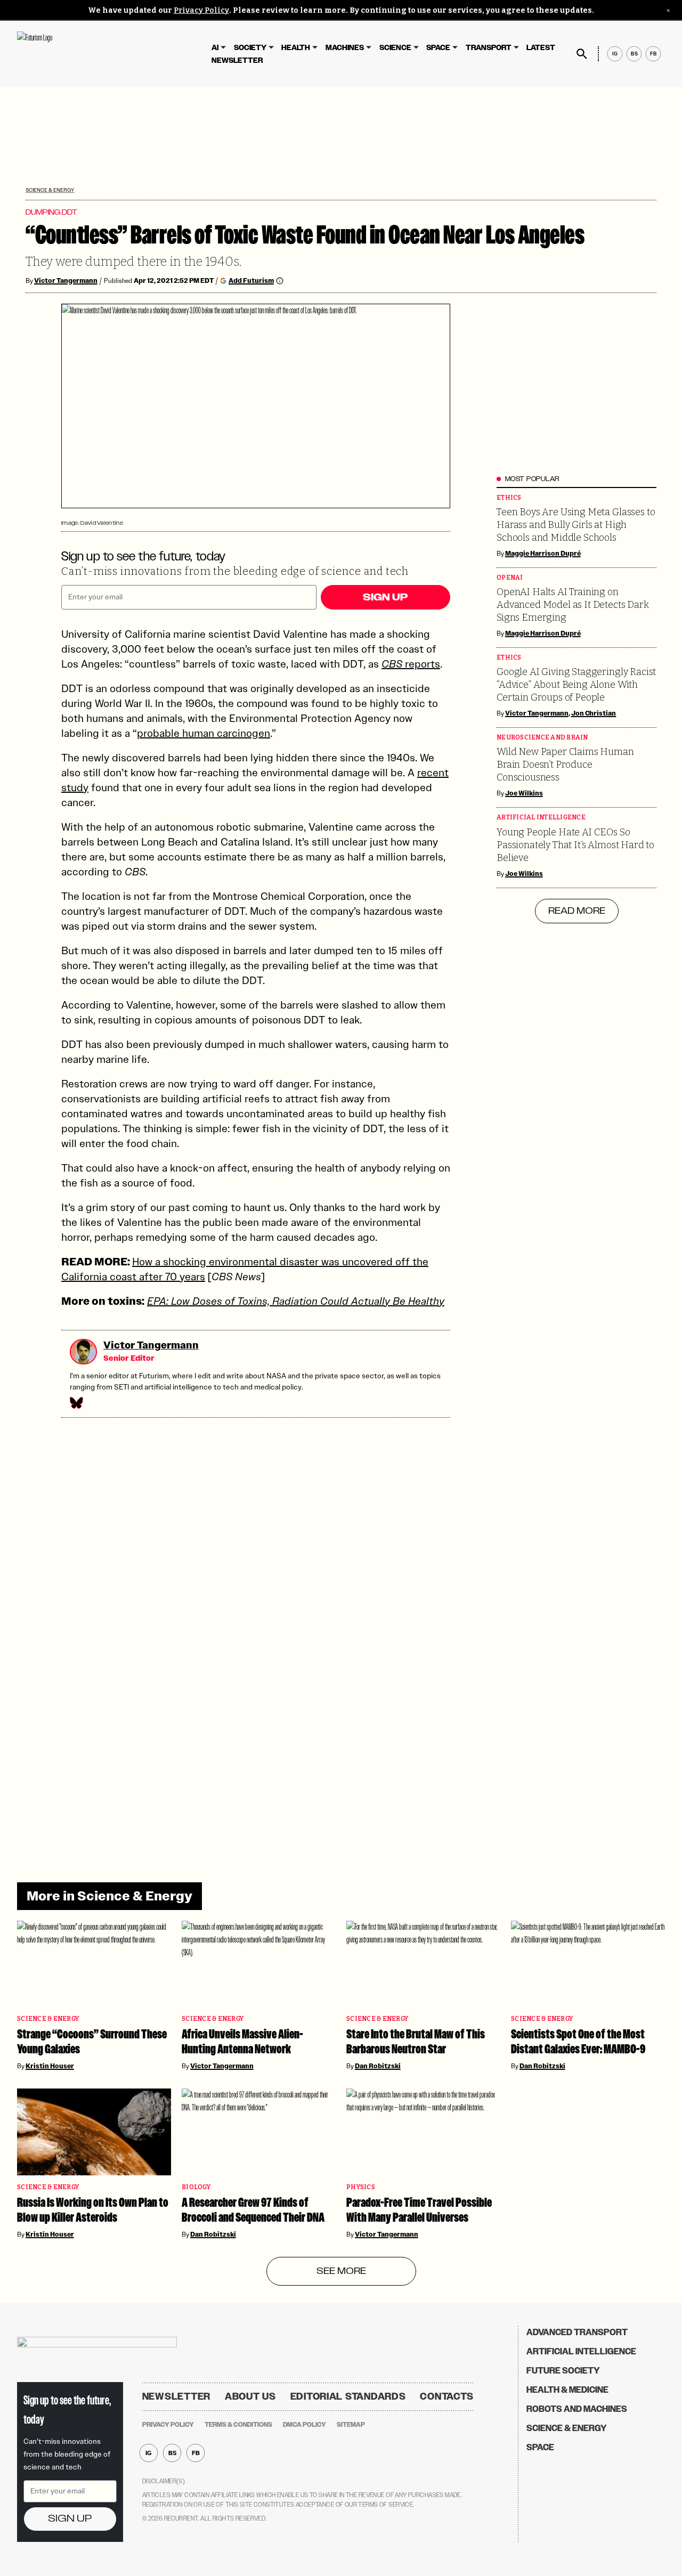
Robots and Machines (577, 2409)
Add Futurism (251, 281)
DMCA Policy (305, 2425)
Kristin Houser (50, 2066)
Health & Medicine (567, 2390)
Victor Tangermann (66, 281)
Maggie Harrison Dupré (543, 554)
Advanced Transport (577, 2332)
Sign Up (385, 597)
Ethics (509, 498)
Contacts (447, 2396)
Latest (541, 48)
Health (296, 48)
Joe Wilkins (524, 793)
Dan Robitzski (378, 2066)
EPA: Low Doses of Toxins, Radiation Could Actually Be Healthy (296, 1301)
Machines (345, 48)
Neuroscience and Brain (542, 738)
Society (250, 48)
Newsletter (237, 60)
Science (395, 48)
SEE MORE (341, 2271)
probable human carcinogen (204, 733)
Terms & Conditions (238, 2425)
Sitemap (351, 2425)
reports (411, 664)
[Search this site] (582, 54)
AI (215, 48)
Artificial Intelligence (541, 818)
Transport (489, 48)
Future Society (563, 2371)
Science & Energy (50, 190)
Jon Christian (594, 713)
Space (438, 48)
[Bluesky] (76, 1403)
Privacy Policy (201, 10)
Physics (361, 2187)
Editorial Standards (348, 2396)
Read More (577, 911)
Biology (196, 2187)
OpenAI (510, 578)
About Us (250, 2396)
